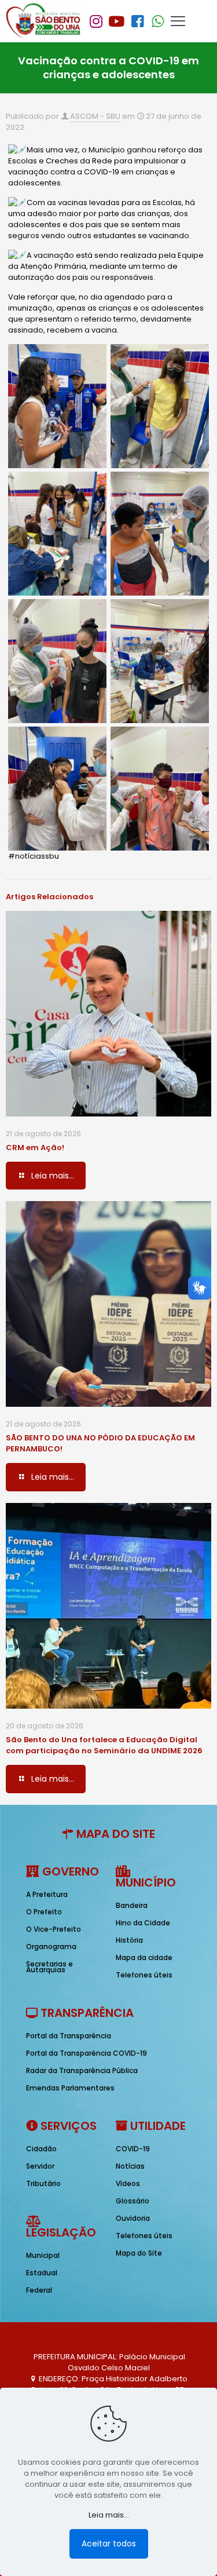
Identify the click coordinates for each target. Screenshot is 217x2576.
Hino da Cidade (143, 1923)
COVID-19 (133, 2149)
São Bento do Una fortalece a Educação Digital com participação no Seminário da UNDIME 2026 (104, 1745)
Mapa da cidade (144, 1957)
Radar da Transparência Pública (82, 2070)
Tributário (43, 2183)
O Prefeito (44, 1912)
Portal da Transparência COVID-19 (87, 2053)
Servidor (40, 2166)
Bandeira (132, 1905)
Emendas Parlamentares (70, 2088)
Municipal (43, 2255)
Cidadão (41, 2149)
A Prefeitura (47, 1894)
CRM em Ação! (35, 1147)
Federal (39, 2290)
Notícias (130, 2166)
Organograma (51, 1946)
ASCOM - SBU (95, 116)
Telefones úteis (144, 1975)
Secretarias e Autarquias (49, 1967)
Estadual (42, 2273)
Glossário (133, 2201)
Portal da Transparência (69, 2036)
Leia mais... (109, 2515)
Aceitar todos (109, 2544)
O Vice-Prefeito (54, 1929)
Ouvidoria (133, 2218)
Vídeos (128, 2183)
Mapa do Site (139, 2253)
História (129, 1940)
